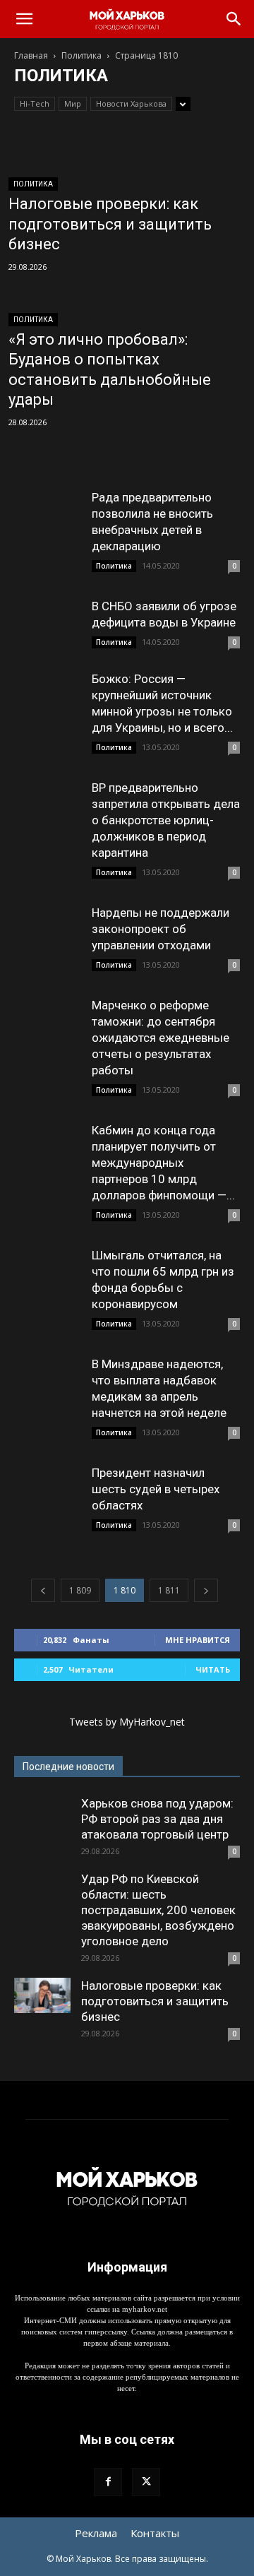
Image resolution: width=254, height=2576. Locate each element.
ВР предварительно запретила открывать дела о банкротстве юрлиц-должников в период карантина (166, 820)
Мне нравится (198, 1640)
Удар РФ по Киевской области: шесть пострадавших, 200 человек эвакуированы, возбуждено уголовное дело (158, 1910)
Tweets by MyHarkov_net (127, 1722)
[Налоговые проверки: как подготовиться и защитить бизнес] (42, 1995)
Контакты (155, 2533)
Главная (31, 55)
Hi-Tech (35, 103)
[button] (24, 19)
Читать (213, 1669)
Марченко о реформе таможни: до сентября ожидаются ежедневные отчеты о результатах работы (161, 1038)
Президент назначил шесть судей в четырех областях (156, 1489)
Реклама (96, 2533)
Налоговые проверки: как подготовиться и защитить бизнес (155, 2001)
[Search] (234, 19)
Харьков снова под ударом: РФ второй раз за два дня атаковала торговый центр (157, 1819)
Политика (81, 55)
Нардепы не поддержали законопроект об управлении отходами (161, 929)
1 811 (169, 1590)
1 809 (80, 1590)
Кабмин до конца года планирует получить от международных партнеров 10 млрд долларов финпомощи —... (163, 1163)
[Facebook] (108, 2482)
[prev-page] (43, 1590)
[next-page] (206, 1590)
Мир (73, 103)
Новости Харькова (131, 103)
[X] (146, 2482)
